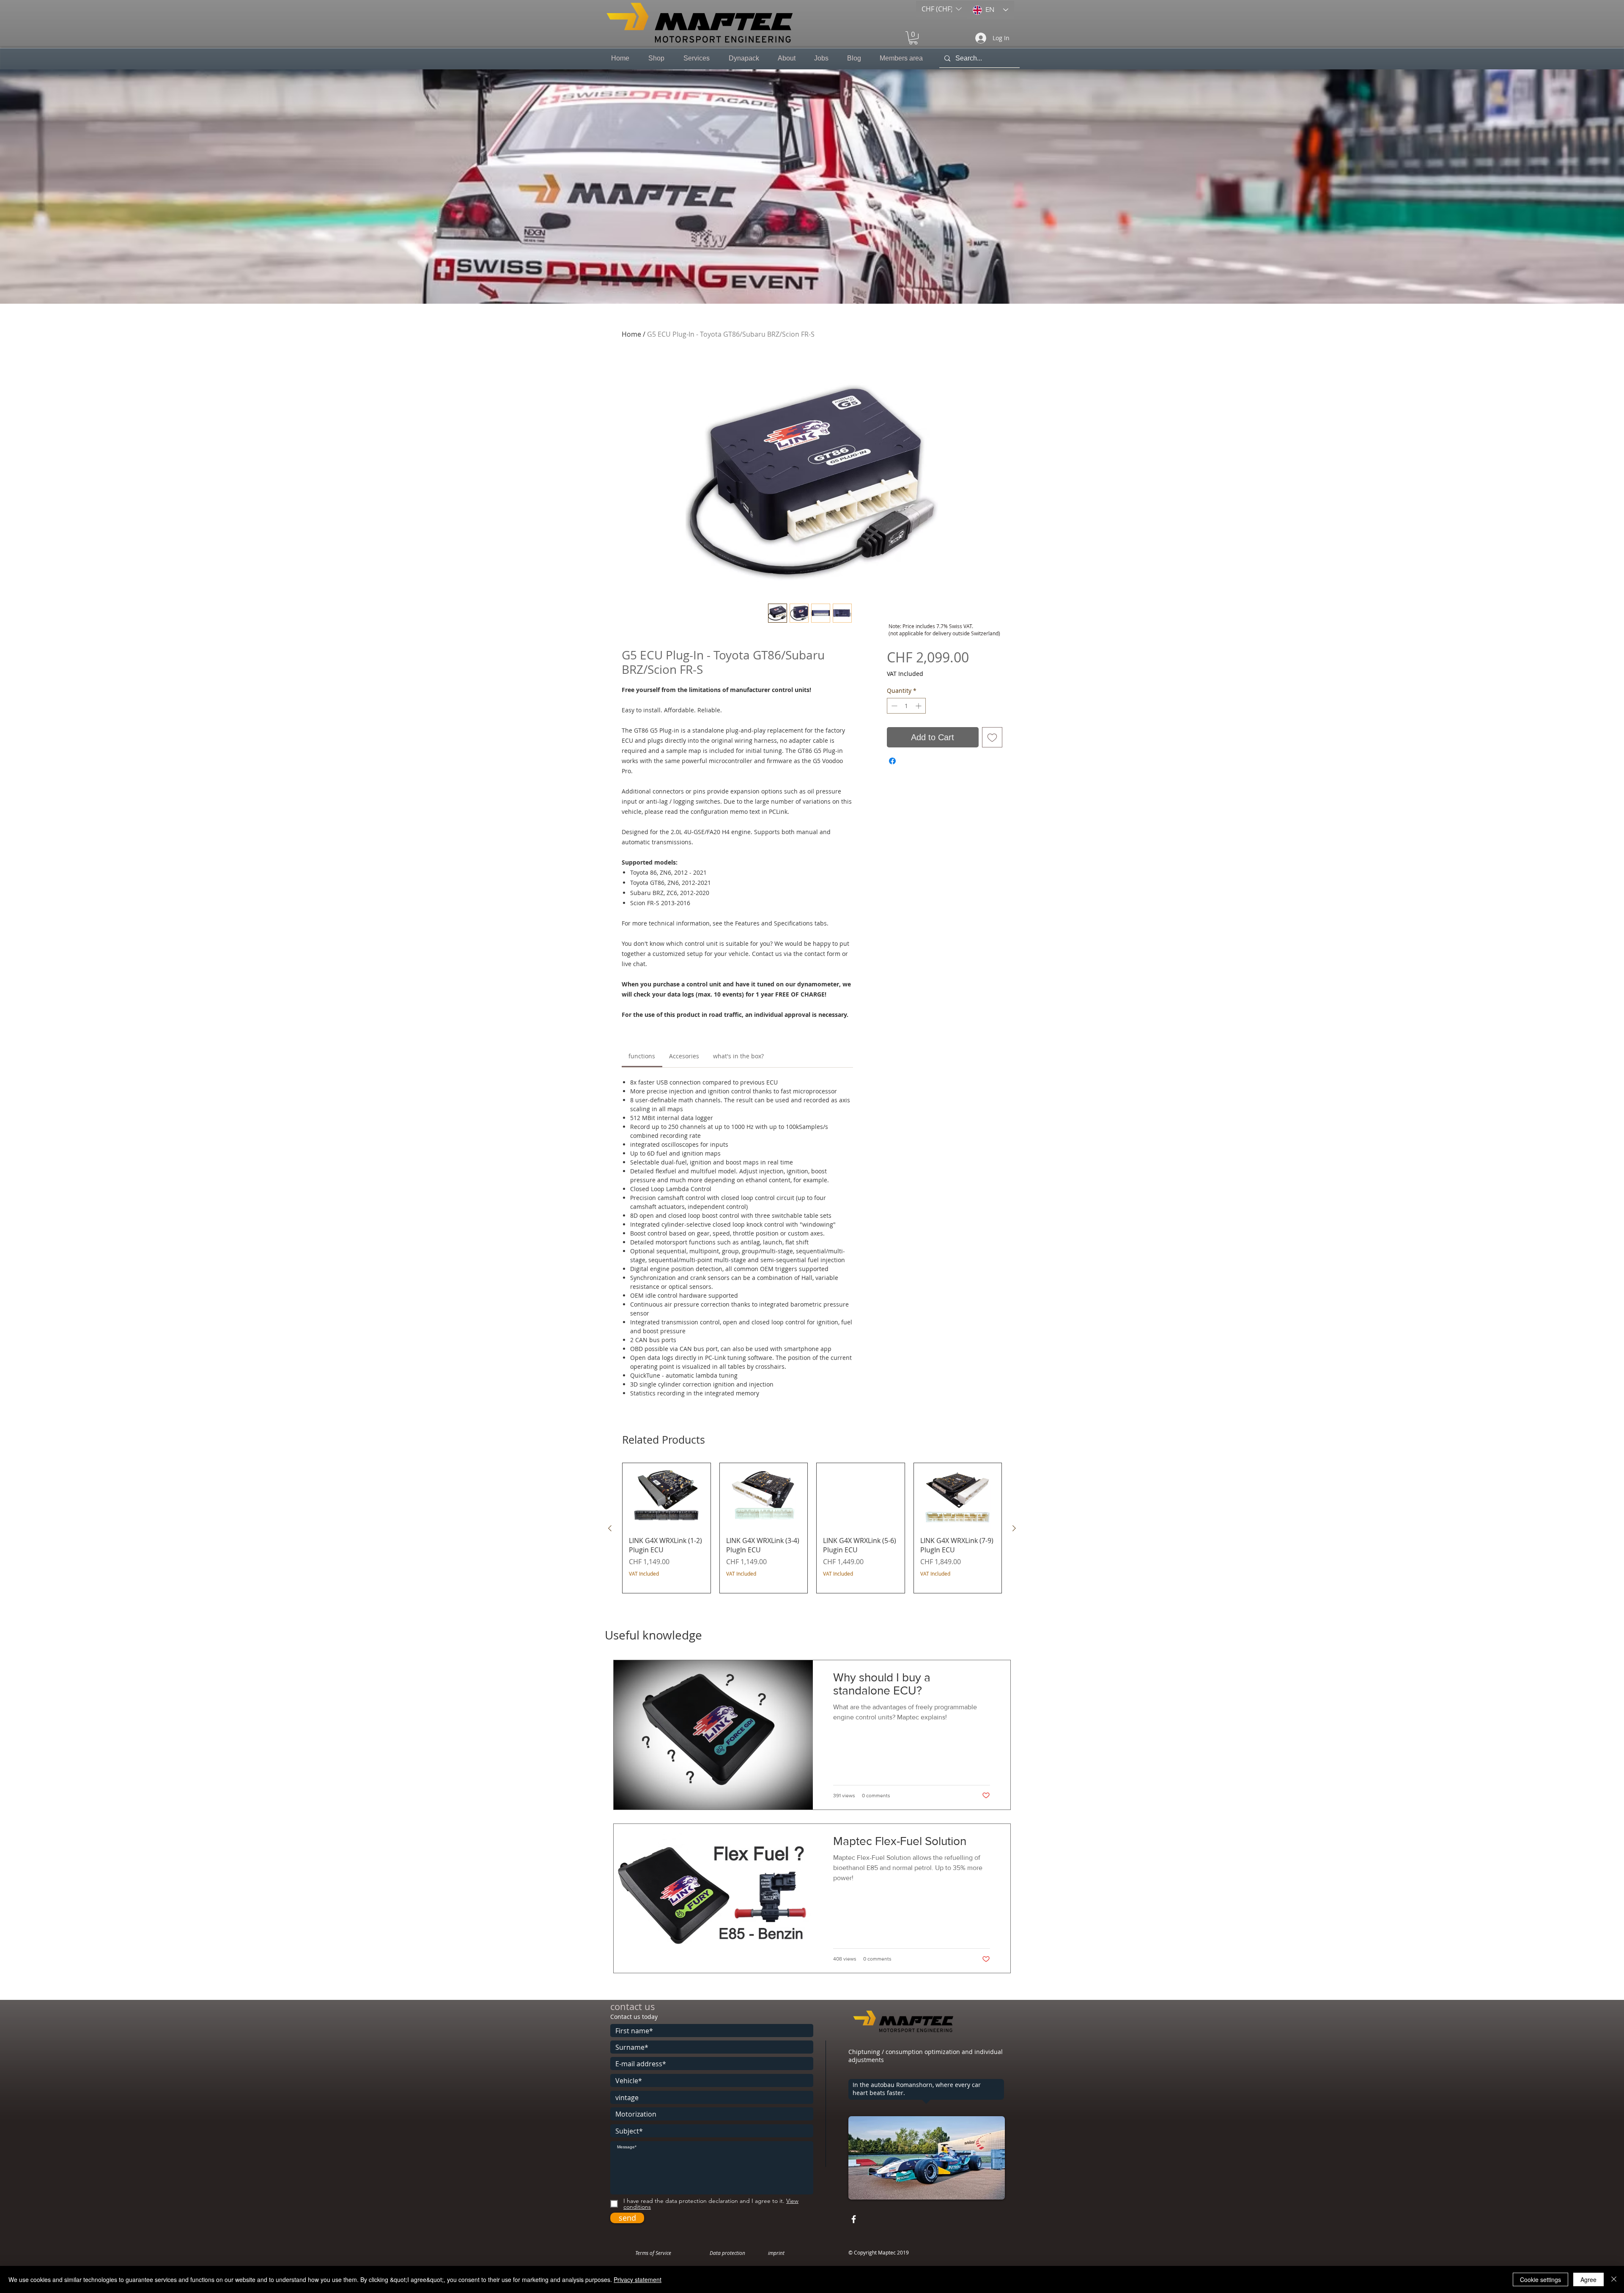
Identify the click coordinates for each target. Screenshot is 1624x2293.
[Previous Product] (610, 1528)
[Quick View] (667, 1496)
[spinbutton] (906, 706)
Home (631, 334)
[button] (942, 9)
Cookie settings (1540, 2279)
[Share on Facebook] (892, 761)
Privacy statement (638, 2279)
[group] (812, 1528)
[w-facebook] (854, 2219)
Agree (1588, 2279)
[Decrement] (893, 706)
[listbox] (942, 9)
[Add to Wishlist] (992, 737)
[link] (642, 1056)
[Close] (1614, 2279)
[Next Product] (1014, 1528)
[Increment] (919, 706)
